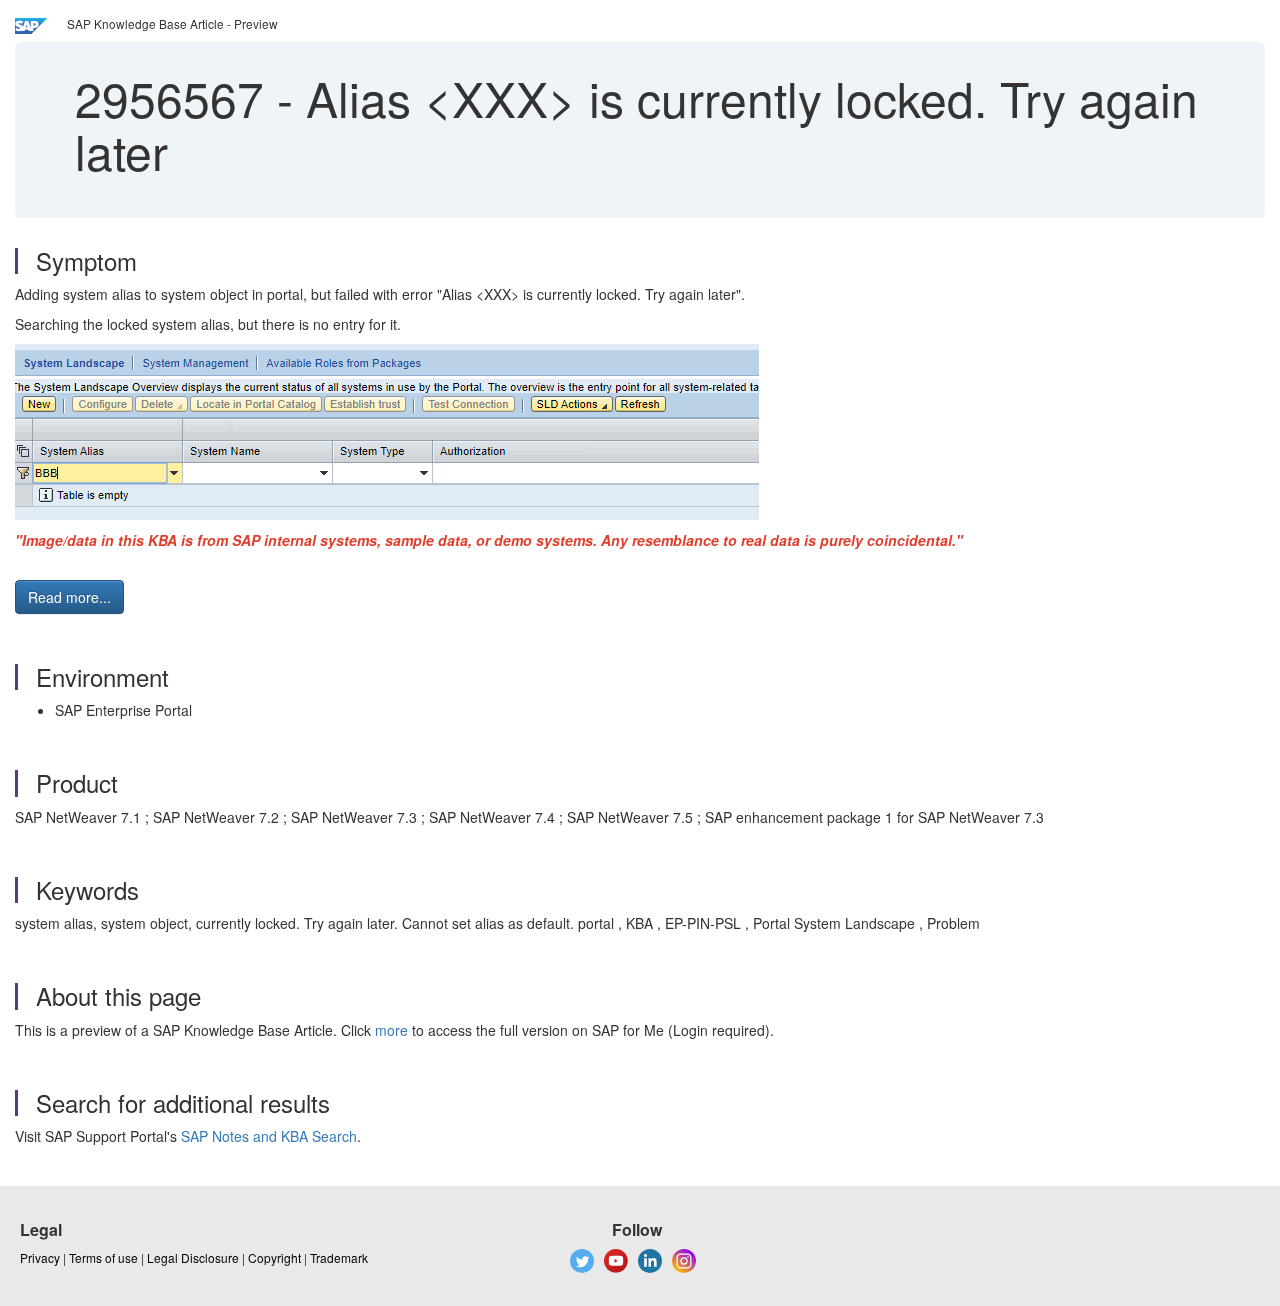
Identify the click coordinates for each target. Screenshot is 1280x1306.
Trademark (339, 1257)
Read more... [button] (69, 597)
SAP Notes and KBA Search (269, 1136)
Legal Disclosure (193, 1257)
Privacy (40, 1257)
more (391, 1030)
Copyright (274, 1257)
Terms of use (103, 1257)
